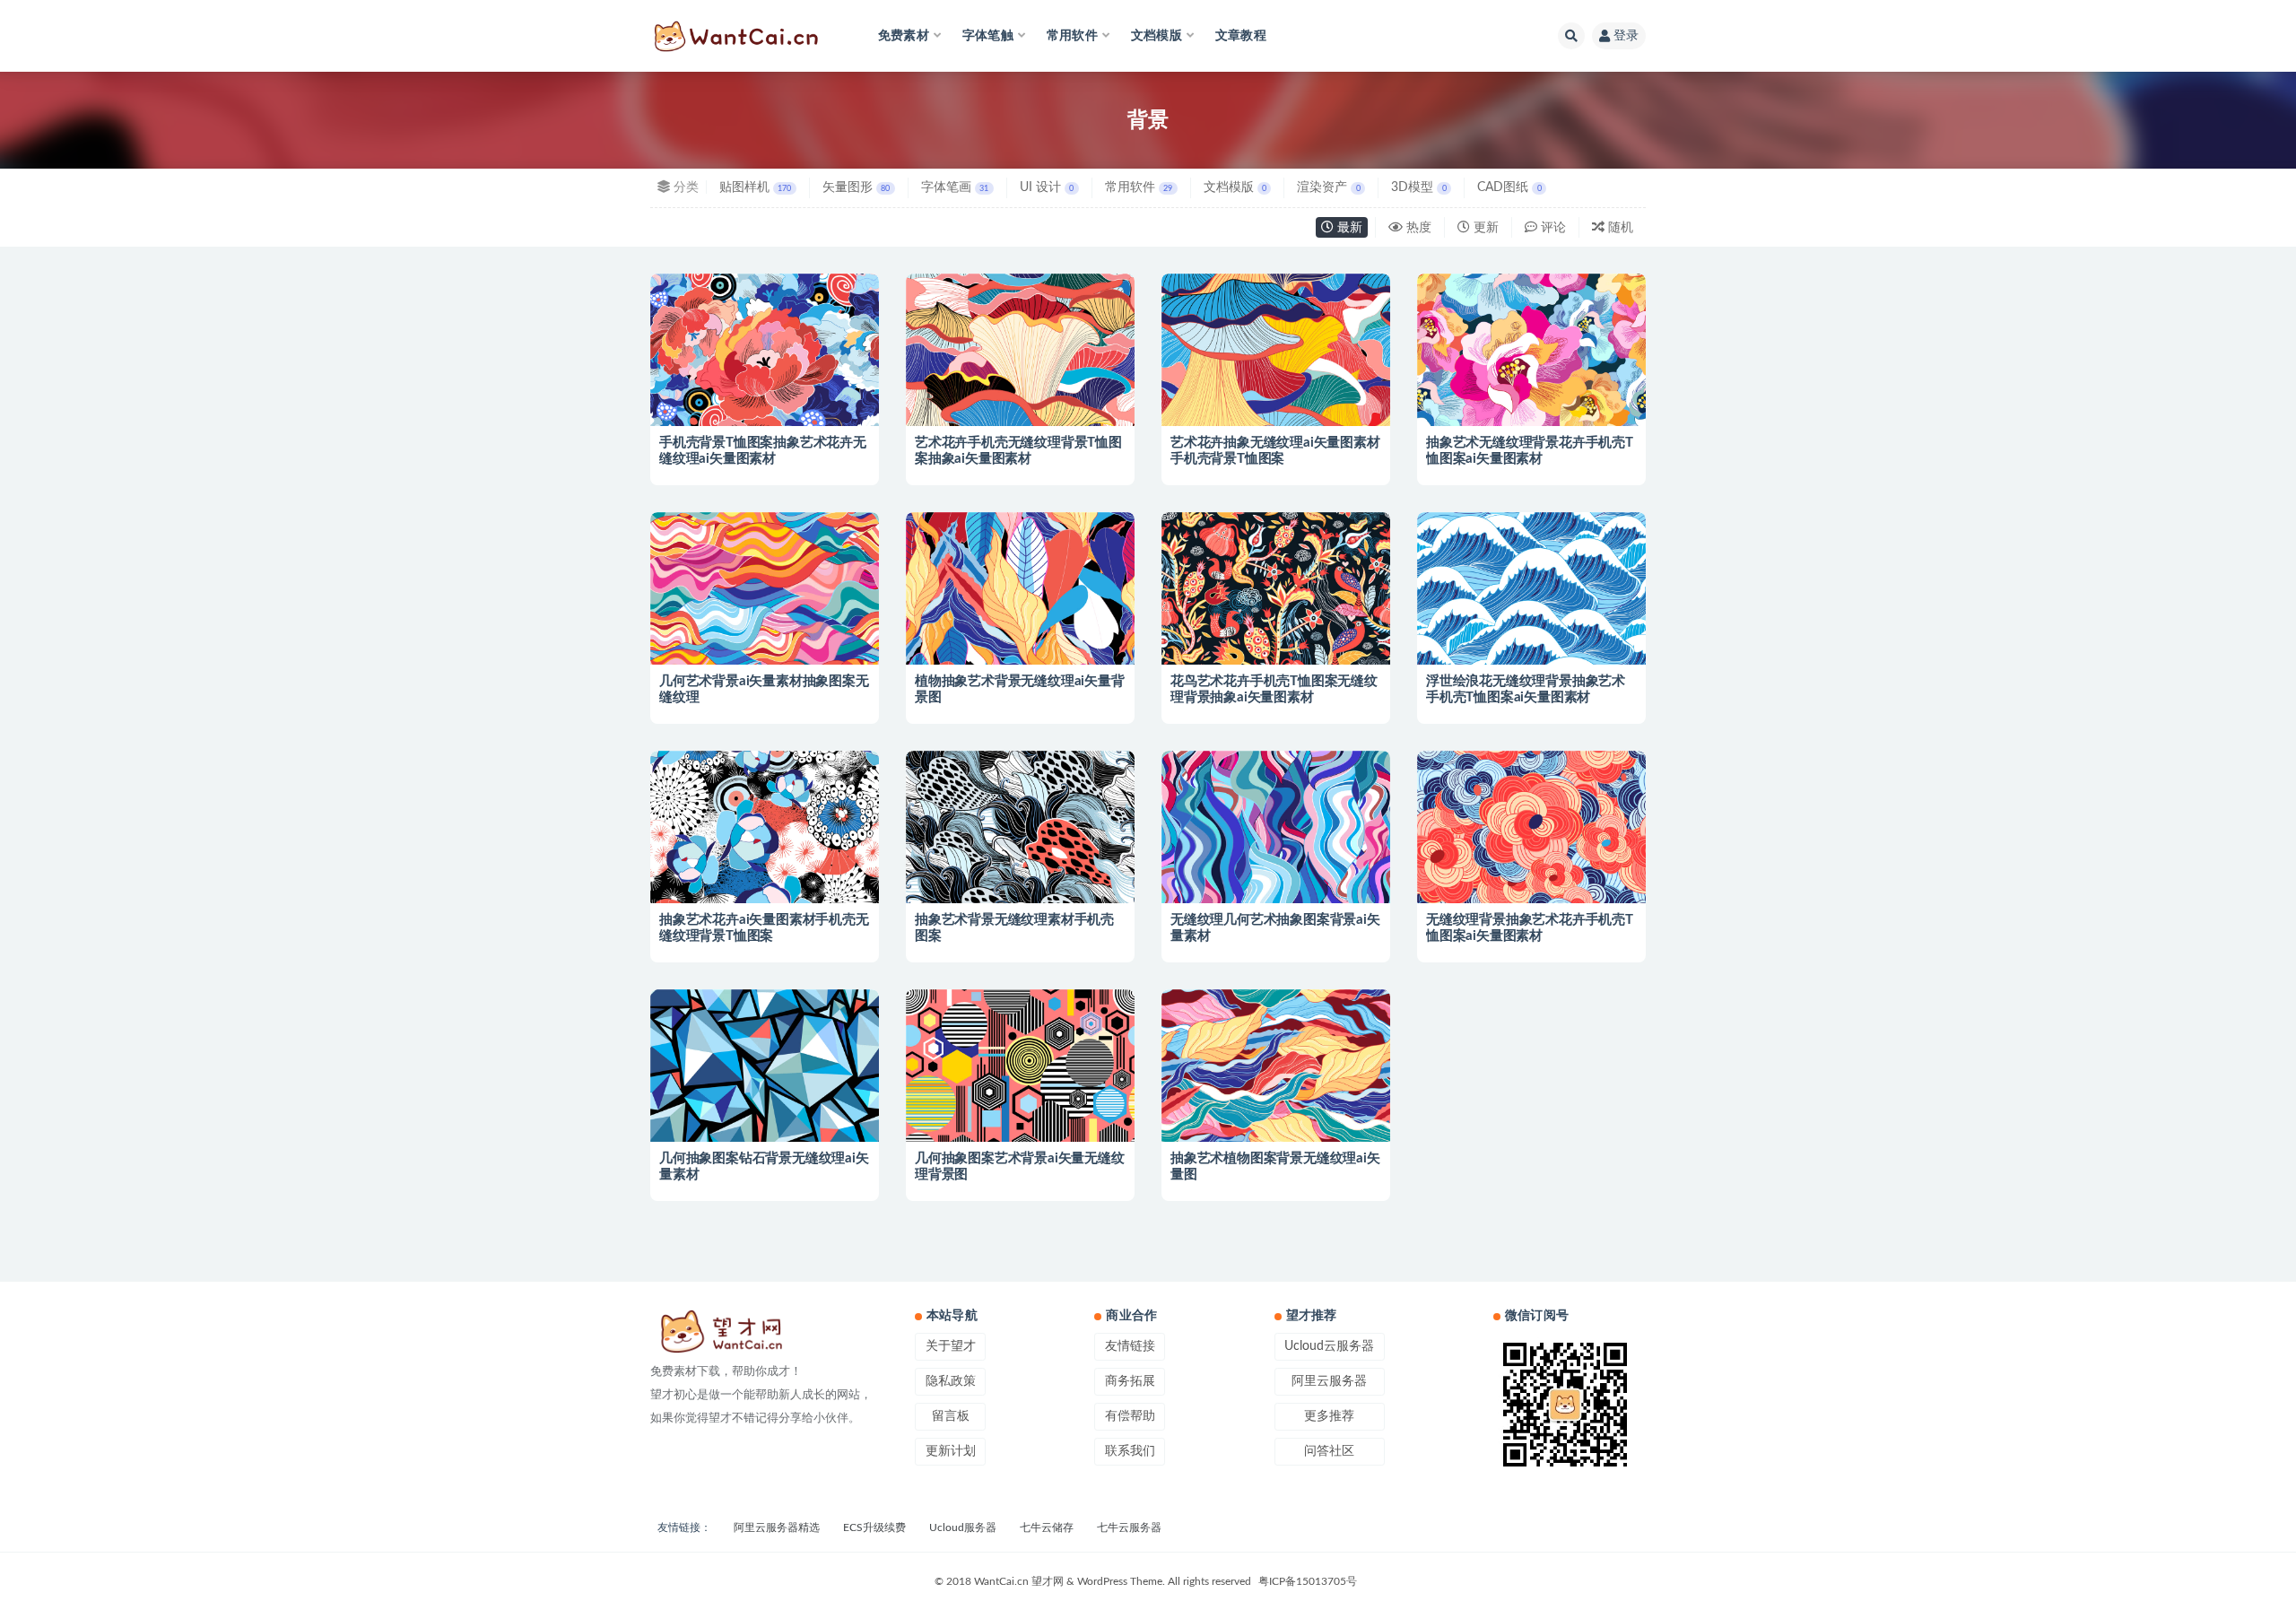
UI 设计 (1047, 187)
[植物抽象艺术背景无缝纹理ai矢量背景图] (1020, 627)
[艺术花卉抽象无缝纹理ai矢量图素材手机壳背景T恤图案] (1276, 388)
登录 (1626, 36)
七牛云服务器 (1129, 1527)
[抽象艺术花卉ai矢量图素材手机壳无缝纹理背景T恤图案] (765, 865)
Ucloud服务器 (963, 1527)
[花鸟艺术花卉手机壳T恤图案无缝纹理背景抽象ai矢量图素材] (1276, 627)
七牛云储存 (1047, 1527)
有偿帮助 (1130, 1416)
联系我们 (1130, 1451)
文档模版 (1235, 187)
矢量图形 (856, 187)
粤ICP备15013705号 (1308, 1581)
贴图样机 (755, 187)
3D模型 (1418, 187)
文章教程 (1241, 36)
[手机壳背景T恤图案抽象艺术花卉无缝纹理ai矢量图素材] (765, 388)
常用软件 (1139, 187)
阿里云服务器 (1329, 1381)
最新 (1348, 228)
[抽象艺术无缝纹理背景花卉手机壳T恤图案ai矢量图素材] (1531, 388)
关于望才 (951, 1346)
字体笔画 (955, 187)
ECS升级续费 (874, 1527)
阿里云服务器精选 (777, 1527)
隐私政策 (951, 1381)
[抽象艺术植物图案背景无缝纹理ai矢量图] (1276, 1104)
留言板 (951, 1416)
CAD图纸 (1509, 187)
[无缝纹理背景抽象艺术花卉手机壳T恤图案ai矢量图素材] (1531, 865)
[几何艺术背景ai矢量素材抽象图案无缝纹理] (765, 627)
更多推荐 (1329, 1416)
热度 (1417, 228)
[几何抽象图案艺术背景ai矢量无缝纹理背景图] (1020, 1104)
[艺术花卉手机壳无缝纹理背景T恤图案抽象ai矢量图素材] (1020, 388)
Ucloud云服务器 (1329, 1346)
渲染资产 (1328, 187)
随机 (1619, 228)
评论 (1552, 228)
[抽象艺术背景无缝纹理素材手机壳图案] (1020, 865)
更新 (1484, 228)
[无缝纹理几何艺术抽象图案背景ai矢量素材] (1276, 865)
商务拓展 (1130, 1381)
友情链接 (1130, 1346)
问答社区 (1329, 1451)
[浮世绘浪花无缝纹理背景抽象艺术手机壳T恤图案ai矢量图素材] (1531, 627)
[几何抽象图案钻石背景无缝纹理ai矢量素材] (765, 1104)
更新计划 (951, 1451)
